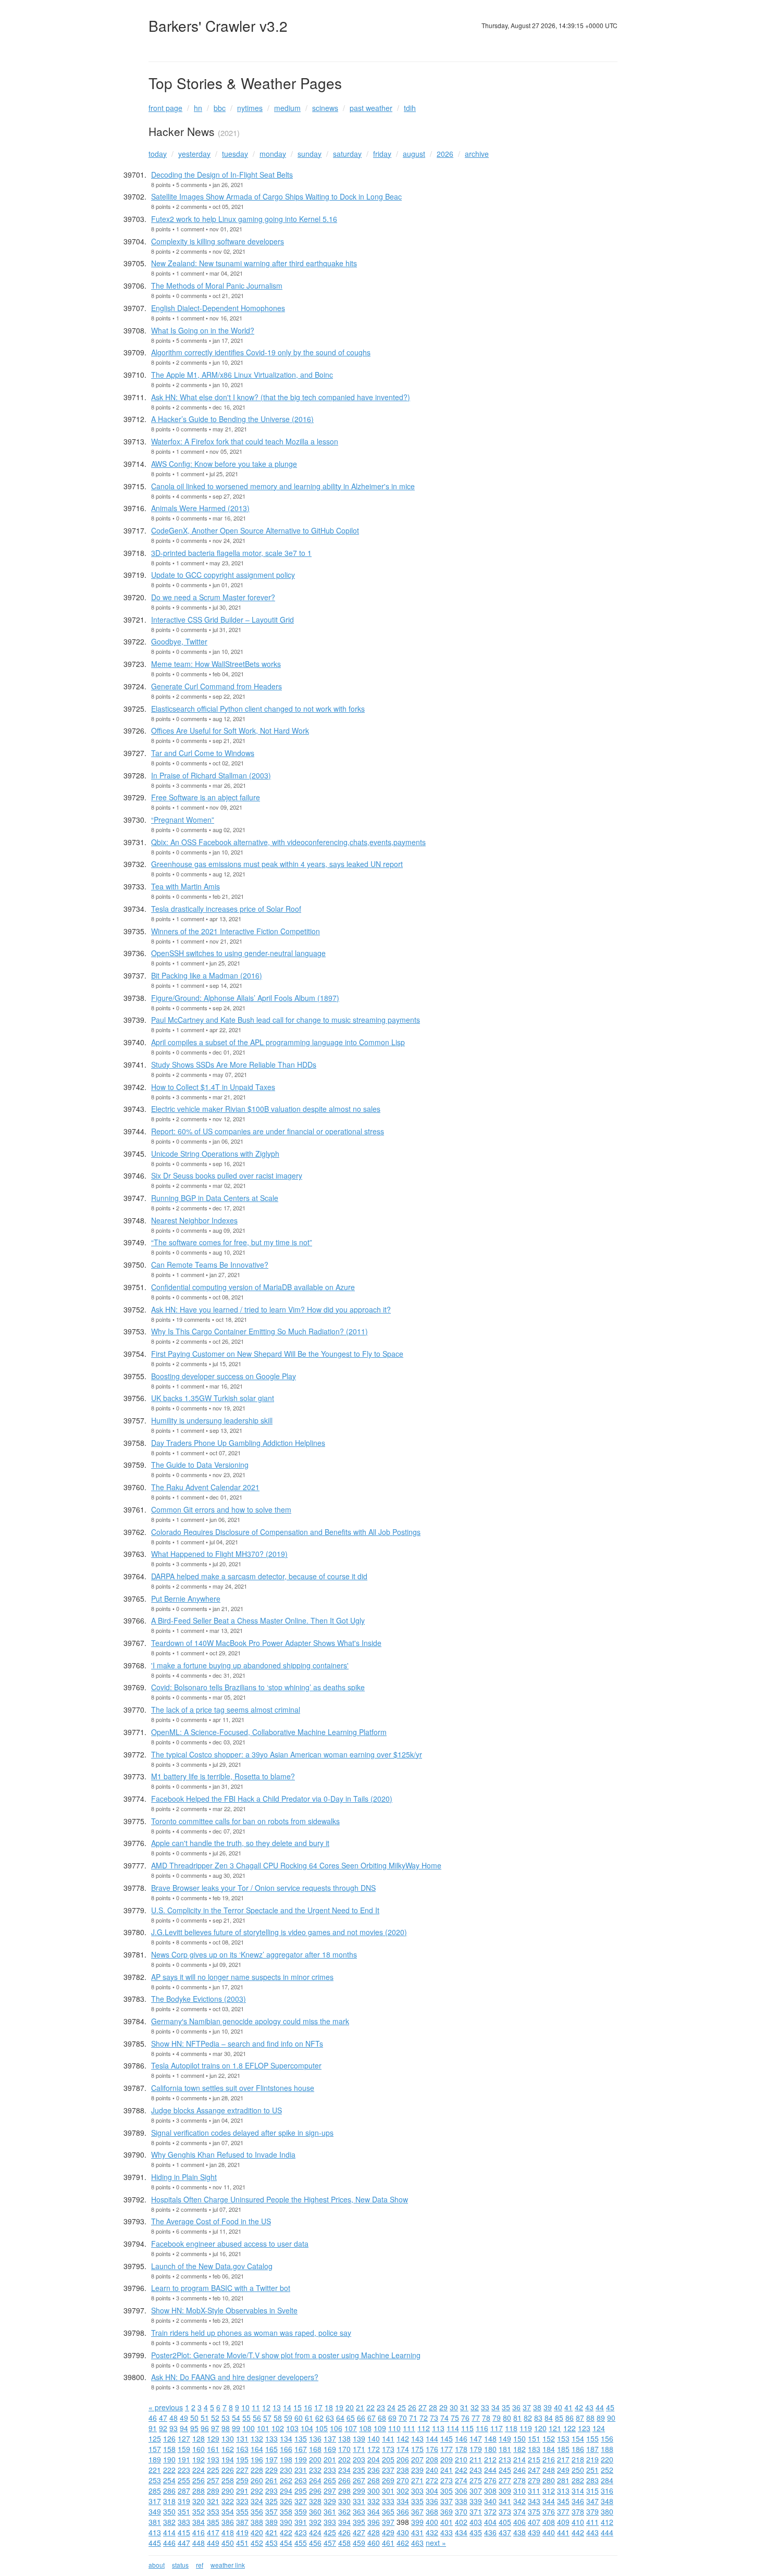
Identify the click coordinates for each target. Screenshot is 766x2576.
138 (344, 2438)
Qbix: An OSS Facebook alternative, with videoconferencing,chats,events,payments (288, 842)
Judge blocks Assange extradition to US (217, 2110)
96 (205, 2428)
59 (288, 2418)
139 (359, 2438)
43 (589, 2407)
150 (520, 2438)
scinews (325, 108)
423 (301, 2532)
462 (403, 2543)
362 (344, 2511)
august (414, 154)
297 (330, 2491)
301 (388, 2491)
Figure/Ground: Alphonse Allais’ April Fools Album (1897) (245, 998)
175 (417, 2449)
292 (257, 2491)
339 (476, 2501)
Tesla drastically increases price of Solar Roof (226, 909)
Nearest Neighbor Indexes (194, 1220)
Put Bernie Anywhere (186, 1599)
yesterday (194, 154)
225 (213, 2470)
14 (287, 2407)
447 (184, 2543)
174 (403, 2449)
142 (403, 2438)
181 (505, 2449)
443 (592, 2532)
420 (257, 2532)
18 (329, 2407)
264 (315, 2480)
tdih (410, 108)
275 (476, 2480)
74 (444, 2418)
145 (447, 2438)
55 (246, 2418)
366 (403, 2511)
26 (412, 2407)
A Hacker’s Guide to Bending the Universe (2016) (232, 419)
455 (301, 2543)
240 (432, 2470)
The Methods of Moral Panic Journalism (217, 286)
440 (549, 2532)
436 (490, 2532)
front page (165, 108)
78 (486, 2418)
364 (374, 2511)
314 (578, 2491)
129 (213, 2438)
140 (374, 2438)
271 (417, 2480)
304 (432, 2491)
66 (361, 2418)
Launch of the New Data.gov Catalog (212, 2266)
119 (526, 2428)
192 (199, 2459)
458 (344, 2543)
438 (520, 2532)
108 (365, 2428)
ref (200, 2565)
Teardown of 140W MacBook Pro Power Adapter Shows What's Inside (266, 1643)
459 (359, 2543)
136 (315, 2438)
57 (267, 2418)
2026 (445, 154)
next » (436, 2543)
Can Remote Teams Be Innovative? (210, 1265)
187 (592, 2449)
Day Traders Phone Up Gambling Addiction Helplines (238, 1443)
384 (199, 2522)
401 (447, 2522)
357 (271, 2511)
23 (381, 2407)
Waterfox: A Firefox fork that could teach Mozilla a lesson (245, 441)
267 (359, 2480)
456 (315, 2543)
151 (534, 2438)
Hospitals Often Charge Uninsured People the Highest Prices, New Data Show (280, 2199)
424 (315, 2532)
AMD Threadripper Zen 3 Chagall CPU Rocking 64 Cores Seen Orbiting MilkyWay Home (296, 1865)
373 (505, 2511)
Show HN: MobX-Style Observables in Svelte (224, 2310)
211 (476, 2459)
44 (600, 2407)
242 (461, 2470)
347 (592, 2501)
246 (520, 2470)
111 (409, 2428)
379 (592, 2511)
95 (194, 2428)
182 (520, 2449)
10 (245, 2407)
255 (184, 2480)
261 (271, 2480)
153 (563, 2438)
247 (534, 2470)
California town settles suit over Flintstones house (233, 2088)
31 (464, 2407)
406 (520, 2522)
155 (592, 2438)
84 (549, 2418)
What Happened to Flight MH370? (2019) (219, 1554)
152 (549, 2438)
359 (301, 2511)
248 (549, 2470)
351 (184, 2511)
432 (432, 2532)
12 (266, 2407)
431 (417, 2532)
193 (213, 2459)
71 (413, 2418)
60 (299, 2418)
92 (163, 2428)
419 (242, 2532)
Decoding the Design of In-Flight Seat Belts (222, 175)
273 (447, 2480)
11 (256, 2407)
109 (380, 2428)
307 (476, 2491)
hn (198, 108)
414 (169, 2532)
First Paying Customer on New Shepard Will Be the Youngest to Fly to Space (277, 1354)
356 (257, 2511)
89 (601, 2418)
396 (374, 2522)
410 (578, 2522)
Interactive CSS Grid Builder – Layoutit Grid (223, 620)
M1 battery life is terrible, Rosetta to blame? (223, 1776)
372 (490, 2511)
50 (194, 2418)
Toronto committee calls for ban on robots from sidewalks (245, 1821)
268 (374, 2480)
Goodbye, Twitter (179, 641)
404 (490, 2522)
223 (184, 2470)
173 (388, 2449)
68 (382, 2418)
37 (527, 2407)
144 (432, 2438)
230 (286, 2470)
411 (592, 2522)
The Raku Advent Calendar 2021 (205, 1487)
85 (559, 2418)
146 (461, 2438)
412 (607, 2522)
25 (402, 2407)
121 (555, 2428)
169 (330, 2449)
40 (558, 2407)
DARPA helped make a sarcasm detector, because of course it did (259, 1576)
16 (308, 2407)
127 (184, 2438)
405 (505, 2522)
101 (263, 2428)
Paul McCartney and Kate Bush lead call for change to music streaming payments (286, 1020)
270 (403, 2480)
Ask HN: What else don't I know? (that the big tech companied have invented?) (281, 397)
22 (370, 2407)
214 (520, 2459)
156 (607, 2438)
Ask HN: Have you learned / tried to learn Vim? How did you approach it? (271, 1309)
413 (155, 2532)
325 (271, 2501)
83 (538, 2418)
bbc (220, 108)
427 (359, 2532)
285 (155, 2491)
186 (578, 2449)
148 (490, 2438)
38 (537, 2407)
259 (242, 2480)
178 (461, 2449)
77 (476, 2418)
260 (257, 2480)
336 (432, 2501)
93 (174, 2428)
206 (403, 2459)
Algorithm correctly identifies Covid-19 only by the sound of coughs (261, 352)
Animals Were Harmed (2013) (200, 508)
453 (271, 2543)
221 (155, 2470)
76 (465, 2418)
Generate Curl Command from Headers (217, 686)
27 (423, 2407)
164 (257, 2449)
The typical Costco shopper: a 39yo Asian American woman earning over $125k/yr (287, 1754)
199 (301, 2459)
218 (578, 2459)
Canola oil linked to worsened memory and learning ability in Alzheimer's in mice (283, 486)
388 (257, 2522)
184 (549, 2449)
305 (447, 2491)
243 (476, 2470)
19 (339, 2407)
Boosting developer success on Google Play (224, 1376)
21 (360, 2407)
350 (169, 2511)
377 (563, 2511)
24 (391, 2407)
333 (388, 2501)
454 (286, 2543)
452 (257, 2543)
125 (155, 2438)
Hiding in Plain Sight (184, 2177)
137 (330, 2438)
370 (461, 2511)
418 (228, 2532)
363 (359, 2511)
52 (215, 2418)
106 (336, 2428)
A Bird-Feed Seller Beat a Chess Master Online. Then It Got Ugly (258, 1620)
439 (534, 2532)
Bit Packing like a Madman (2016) (207, 975)
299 (359, 2491)
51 (205, 2418)
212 (490, 2459)
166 (286, 2449)
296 (315, 2491)
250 (578, 2470)
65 (351, 2418)
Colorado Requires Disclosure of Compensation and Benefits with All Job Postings (286, 1532)
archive (477, 154)
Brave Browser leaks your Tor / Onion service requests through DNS (263, 1888)
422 (286, 2532)
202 (344, 2459)
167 (301, 2449)
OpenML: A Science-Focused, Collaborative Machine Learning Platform (269, 1732)
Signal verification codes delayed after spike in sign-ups (242, 2133)
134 (286, 2438)
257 (213, 2480)
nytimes (250, 108)
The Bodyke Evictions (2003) (199, 1999)
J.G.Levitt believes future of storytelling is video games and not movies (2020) (279, 1932)
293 (271, 2491)
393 (330, 2522)
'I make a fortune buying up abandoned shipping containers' (250, 1665)
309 (505, 2491)
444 (607, 2532)
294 (286, 2491)
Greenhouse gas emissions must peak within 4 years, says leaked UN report (277, 864)
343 (534, 2501)
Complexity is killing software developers (218, 241)
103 (292, 2428)
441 (563, 2532)
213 (505, 2459)
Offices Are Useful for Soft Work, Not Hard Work (230, 730)
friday (382, 154)
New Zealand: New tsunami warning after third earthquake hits (254, 263)
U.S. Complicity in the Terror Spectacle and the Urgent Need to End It (265, 1910)
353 (213, 2511)
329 (330, 2501)
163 (242, 2449)
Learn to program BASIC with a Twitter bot (221, 2288)
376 (549, 2511)
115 (467, 2428)
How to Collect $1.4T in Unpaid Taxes (213, 1087)
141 (388, 2438)
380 (607, 2511)
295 (301, 2491)
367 (417, 2511)
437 (505, 2532)
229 (271, 2470)
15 (298, 2407)
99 (236, 2428)
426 (344, 2532)
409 (563, 2522)
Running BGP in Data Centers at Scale (215, 1198)
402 (461, 2522)
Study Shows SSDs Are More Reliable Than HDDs (234, 1064)
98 (226, 2428)
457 (330, 2543)
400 (432, 2522)
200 (315, 2459)
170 (344, 2449)
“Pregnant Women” (183, 820)
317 (155, 2501)
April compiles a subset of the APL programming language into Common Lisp (278, 1042)
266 (344, 2480)
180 (490, 2449)
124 (599, 2428)
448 (199, 2543)
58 (278, 2418)
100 (249, 2428)
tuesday (235, 154)
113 (438, 2428)
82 (528, 2418)
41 (569, 2407)
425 (330, 2532)
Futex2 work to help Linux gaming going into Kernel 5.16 (244, 219)
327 (301, 2501)
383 (184, 2522)
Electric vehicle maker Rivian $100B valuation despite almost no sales (266, 1109)
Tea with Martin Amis (186, 886)
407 (534, 2522)
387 (242, 2522)
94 (184, 2428)
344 (549, 2501)
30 (454, 2407)
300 (374, 2491)
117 (497, 2428)
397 (388, 2522)
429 (388, 2532)
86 (570, 2418)
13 (277, 2407)
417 (213, 2532)
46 (153, 2418)
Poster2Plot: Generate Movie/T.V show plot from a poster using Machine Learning (286, 2355)
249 (563, 2470)
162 (228, 2449)
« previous (166, 2407)
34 (496, 2407)
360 (315, 2511)
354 (228, 2511)
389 (271, 2522)
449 (213, 2543)
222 (169, 2470)
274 (461, 2480)
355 (242, 2511)
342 (520, 2501)
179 (476, 2449)
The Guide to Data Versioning (200, 1465)
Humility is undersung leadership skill (212, 1420)
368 (432, 2511)
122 (570, 2428)
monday (273, 154)
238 (403, 2470)
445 (155, 2543)
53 (226, 2418)
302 (403, 2491)
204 (374, 2459)
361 (330, 2511)
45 (610, 2407)
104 (307, 2428)
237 (388, 2470)
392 (315, 2522)
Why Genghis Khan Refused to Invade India (223, 2154)
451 (242, 2543)
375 (534, 2511)
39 (548, 2407)
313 (563, 2491)
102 (278, 2428)
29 (443, 2407)
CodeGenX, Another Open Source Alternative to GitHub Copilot (255, 530)
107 (351, 2428)
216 (549, 2459)
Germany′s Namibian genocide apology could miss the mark (250, 2021)
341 (505, 2501)
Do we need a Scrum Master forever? (213, 597)
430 (403, 2532)
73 (434, 2418)
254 (169, 2480)
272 (432, 2480)
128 (199, 2438)
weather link (228, 2565)
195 (242, 2459)
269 (388, 2480)
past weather (371, 108)
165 (271, 2449)
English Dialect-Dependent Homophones (218, 308)
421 (271, 2532)
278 (520, 2480)
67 (372, 2418)
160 (199, 2449)
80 (507, 2418)
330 (344, 2501)
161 (213, 2449)
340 (490, 2501)
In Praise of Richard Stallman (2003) (211, 775)
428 (374, 2532)
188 (607, 2449)
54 (236, 2418)
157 (155, 2449)
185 (563, 2449)
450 (228, 2543)
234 (344, 2470)
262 (286, 2480)
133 (271, 2438)
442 (578, 2532)
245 (505, 2470)
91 (153, 2428)
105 (322, 2428)
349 (155, 2511)
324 (257, 2501)
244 (490, 2470)
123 (584, 2428)
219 (592, 2459)
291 (242, 2491)
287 (184, 2491)
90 (611, 2418)
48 (174, 2418)
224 (199, 2470)
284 (607, 2480)
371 (476, 2511)
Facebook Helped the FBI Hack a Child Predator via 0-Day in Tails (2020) (272, 1799)
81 (517, 2418)
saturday (347, 154)
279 (534, 2480)
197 (271, 2459)
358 (286, 2511)
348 (607, 2501)
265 (330, 2480)
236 (374, 2470)
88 (590, 2418)
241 (447, 2470)
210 (461, 2459)
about (157, 2565)
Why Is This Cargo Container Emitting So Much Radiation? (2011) (260, 1331)
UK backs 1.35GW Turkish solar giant (213, 1398)
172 (374, 2449)
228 (257, 2470)
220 (607, 2459)
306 (461, 2491)
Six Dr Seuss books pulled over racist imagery (227, 1175)
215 (534, 2459)
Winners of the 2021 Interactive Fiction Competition (236, 931)
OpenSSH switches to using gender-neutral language (238, 953)
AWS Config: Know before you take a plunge (224, 464)
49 (184, 2418)
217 (563, 2459)
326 (286, 2501)
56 (257, 2418)
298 (344, 2491)
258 (228, 2480)
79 (497, 2418)
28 (433, 2407)
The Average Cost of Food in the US (211, 2221)
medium (287, 108)
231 (301, 2470)
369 (447, 2511)
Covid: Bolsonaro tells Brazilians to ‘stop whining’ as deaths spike (258, 1687)
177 (447, 2449)
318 (169, 2501)
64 (340, 2418)
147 (476, 2438)
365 (388, 2511)
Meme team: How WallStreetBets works (216, 664)
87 (580, 2418)
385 (213, 2522)
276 (490, 2480)
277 (505, 2480)
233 (330, 2470)
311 (534, 2491)
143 (417, 2438)
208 (432, 2459)
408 (549, 2522)
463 (417, 2543)
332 (374, 2501)
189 (155, 2459)
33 (485, 2407)
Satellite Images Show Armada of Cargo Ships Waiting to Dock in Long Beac (276, 196)
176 (432, 2449)
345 (563, 2501)
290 (228, 2491)
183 (534, 2449)
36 (516, 2407)
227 (242, 2470)
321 (213, 2501)
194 (228, 2459)
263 (301, 2480)
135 (301, 2438)
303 (417, 2491)
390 (286, 2522)
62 (319, 2418)
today (158, 154)
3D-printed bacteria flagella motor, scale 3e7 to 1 (231, 553)
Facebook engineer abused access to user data (230, 2244)
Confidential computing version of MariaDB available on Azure (253, 1287)
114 (453, 2428)
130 (228, 2438)
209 (447, 2459)
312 (549, 2491)
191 (184, 2459)
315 (592, 2491)
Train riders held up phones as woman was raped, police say (251, 2333)
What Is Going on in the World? (203, 330)
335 (417, 2501)
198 (286, 2459)
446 (169, 2543)
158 (169, 2449)
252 (607, 2470)
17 (318, 2407)
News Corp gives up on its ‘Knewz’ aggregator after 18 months (254, 1954)
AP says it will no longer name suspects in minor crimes (242, 1977)
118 (511, 2428)
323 (242, 2501)
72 (424, 2418)
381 (155, 2522)
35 (506, 2407)
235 (359, 2470)
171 (359, 2449)
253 (155, 2480)
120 (540, 2428)
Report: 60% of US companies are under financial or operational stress (268, 1131)
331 (359, 2501)
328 (315, 2501)
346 (578, 2501)
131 (242, 2438)
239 (417, 2470)
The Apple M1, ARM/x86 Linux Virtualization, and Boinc (242, 375)
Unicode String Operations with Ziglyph (215, 1154)
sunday (310, 154)
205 (388, 2459)
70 (403, 2418)
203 (359, 2459)
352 (199, 2511)
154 (578, 2438)
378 (578, 2511)
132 (257, 2438)
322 (228, 2501)
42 (579, 2407)
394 (344, 2522)
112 (424, 2428)
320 (199, 2501)
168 (315, 2449)
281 (563, 2480)
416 (199, 2532)
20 (350, 2407)
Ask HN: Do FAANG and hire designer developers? (235, 2377)
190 (169, 2459)
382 (169, 2522)
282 (578, 2480)
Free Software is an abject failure (206, 797)
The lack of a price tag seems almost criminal (226, 1710)
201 (330, 2459)
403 (476, 2522)
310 (520, 2491)
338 (461, 2501)
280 (549, 2480)
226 (228, 2470)
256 (199, 2480)
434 (461, 2532)
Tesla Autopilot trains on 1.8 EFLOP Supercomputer (236, 2065)
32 (475, 2407)
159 (184, 2449)
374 (520, 2511)
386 (228, 2522)
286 (169, 2491)
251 (592, 2470)
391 (301, 2522)
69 (392, 2418)
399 (417, 2522)
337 (447, 2501)
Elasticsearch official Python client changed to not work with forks (258, 709)
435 (476, 2532)
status (180, 2565)
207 (417, 2459)
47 (163, 2418)
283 (592, 2480)
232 (315, 2470)
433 (447, 2532)
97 (215, 2428)
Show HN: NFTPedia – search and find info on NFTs (237, 2044)
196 (257, 2459)
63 (330, 2418)
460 (374, 2543)
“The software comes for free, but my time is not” (232, 1242)
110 (394, 2428)
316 (607, 2491)
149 (505, 2438)
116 (482, 2428)
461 (388, 2543)
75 (455, 2418)
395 (359, 2522)
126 (169, 2438)
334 (403, 2501)
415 (184, 2532)
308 (490, 2491)
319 (184, 2501)
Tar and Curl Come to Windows (203, 753)
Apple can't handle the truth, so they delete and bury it (240, 1843)
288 (199, 2491)
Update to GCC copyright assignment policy (223, 575)
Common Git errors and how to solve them (221, 1509)
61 (309, 2418)
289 (213, 2491)
